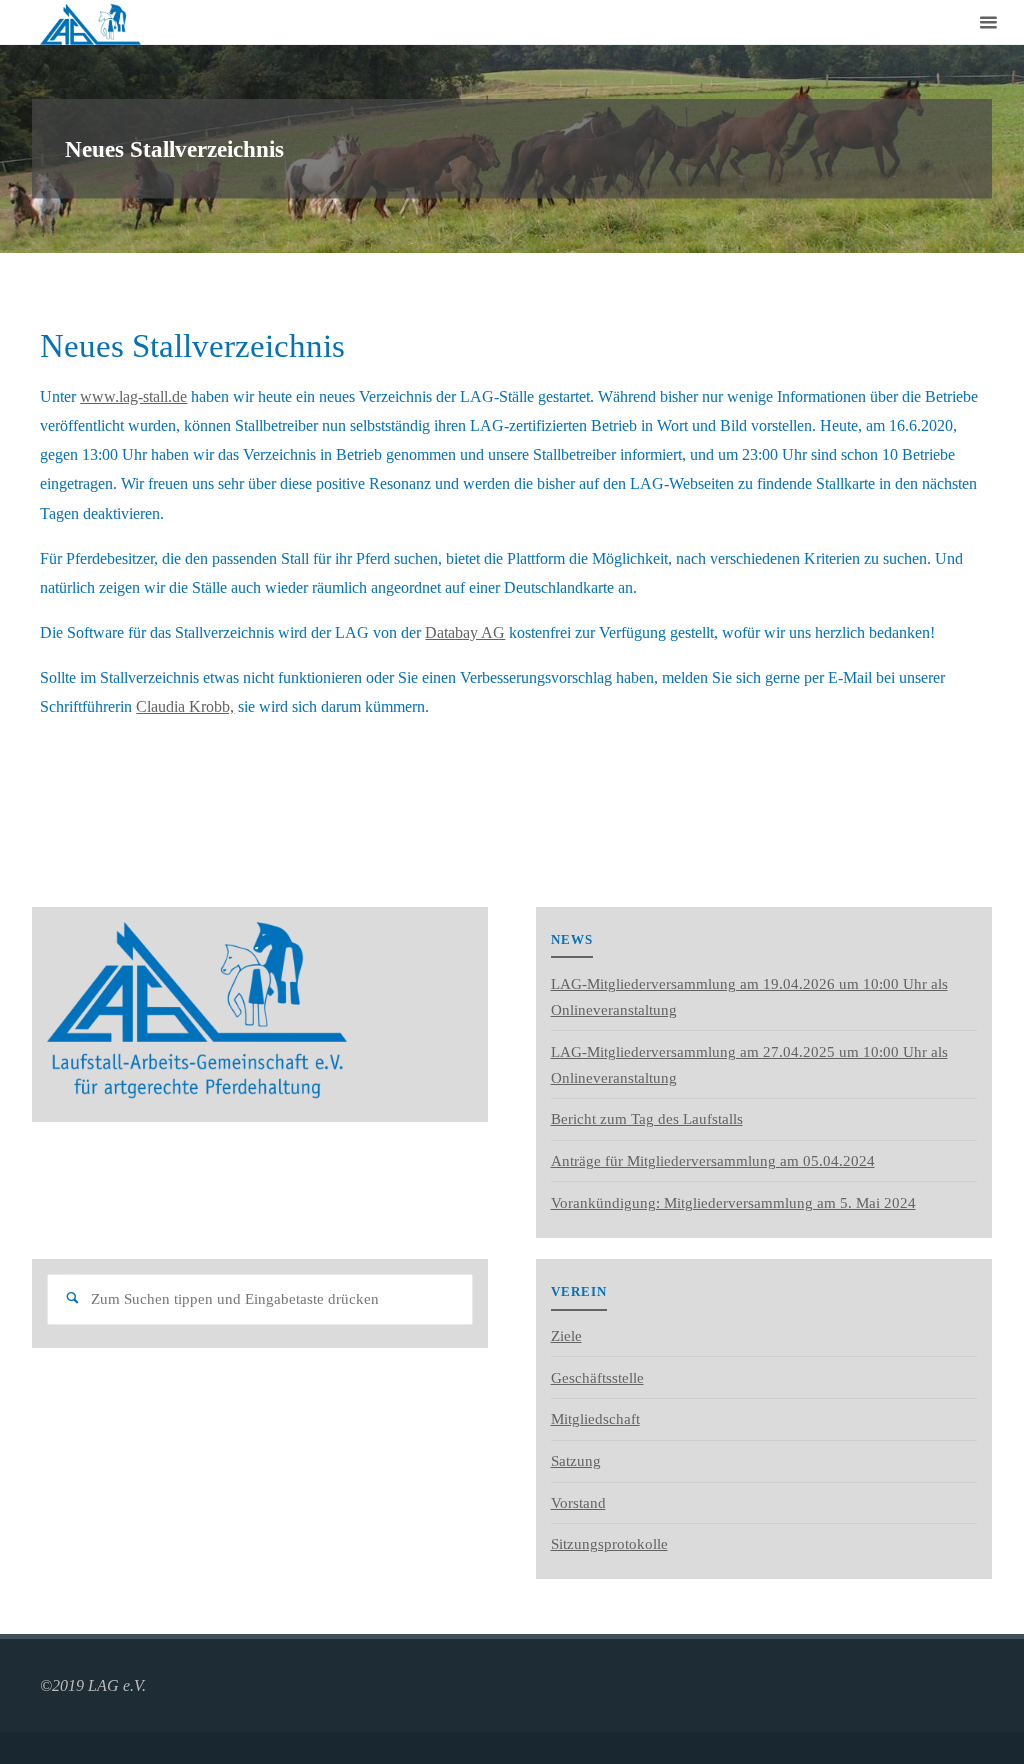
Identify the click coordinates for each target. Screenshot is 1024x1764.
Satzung (576, 1461)
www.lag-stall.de (133, 396)
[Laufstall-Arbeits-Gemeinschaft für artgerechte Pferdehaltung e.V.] (90, 22)
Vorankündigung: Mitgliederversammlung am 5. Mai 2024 (733, 1203)
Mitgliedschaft (595, 1419)
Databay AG (465, 632)
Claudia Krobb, (185, 706)
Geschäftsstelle (597, 1378)
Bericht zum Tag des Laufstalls (647, 1119)
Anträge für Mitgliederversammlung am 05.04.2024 (713, 1161)
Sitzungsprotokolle (609, 1544)
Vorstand (578, 1503)
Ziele (566, 1336)
